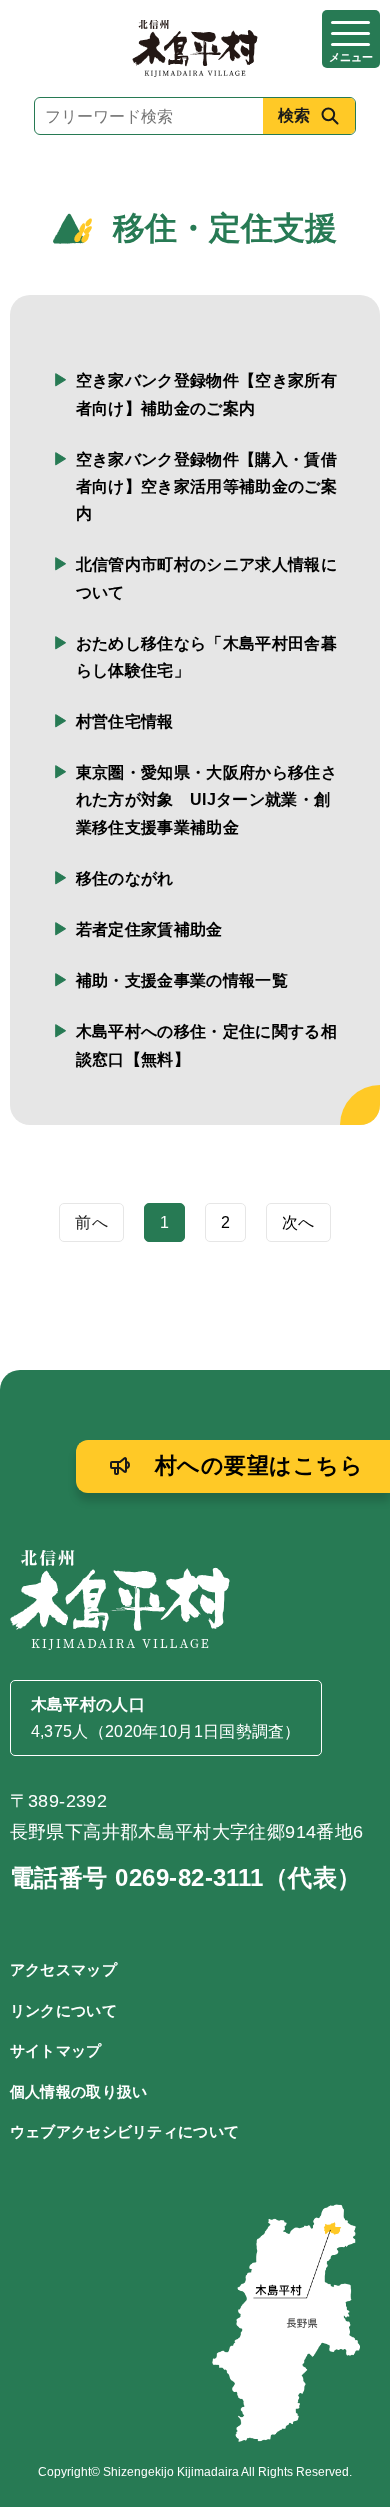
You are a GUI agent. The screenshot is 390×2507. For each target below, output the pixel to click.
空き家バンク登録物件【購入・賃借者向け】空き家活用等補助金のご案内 (206, 486)
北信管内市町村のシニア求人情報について (206, 578)
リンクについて (63, 2010)
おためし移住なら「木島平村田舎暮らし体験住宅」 (206, 657)
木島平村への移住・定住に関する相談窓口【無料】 (206, 1045)
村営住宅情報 (125, 721)
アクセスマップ (63, 1969)
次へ (298, 1222)
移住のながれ (125, 878)
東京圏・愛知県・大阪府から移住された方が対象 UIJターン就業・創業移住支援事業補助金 (206, 799)
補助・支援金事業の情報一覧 (182, 980)
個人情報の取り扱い (79, 2091)
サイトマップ (56, 2050)
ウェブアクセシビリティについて (125, 2131)
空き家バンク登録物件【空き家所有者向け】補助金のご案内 (206, 394)
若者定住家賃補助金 (149, 929)
